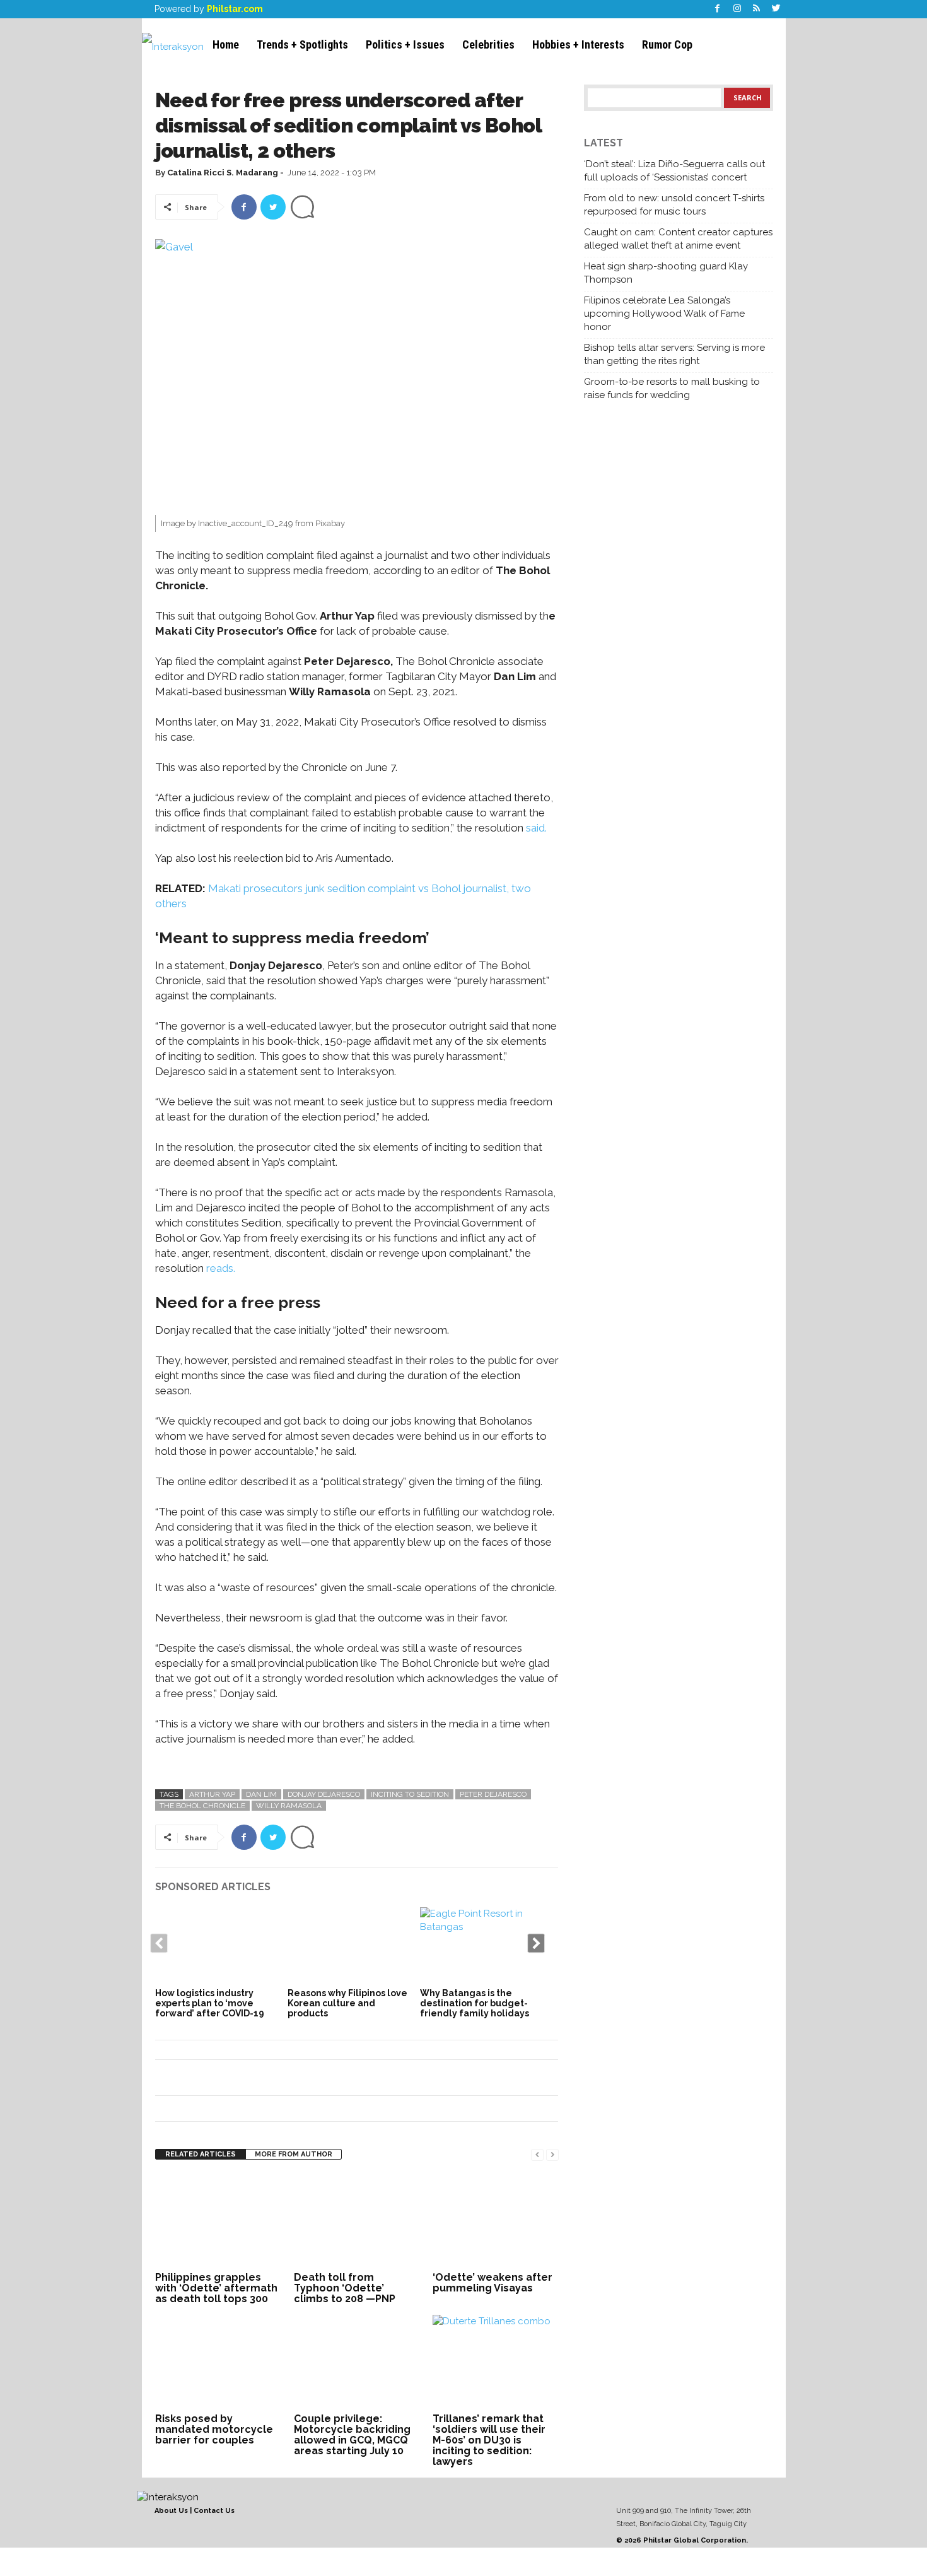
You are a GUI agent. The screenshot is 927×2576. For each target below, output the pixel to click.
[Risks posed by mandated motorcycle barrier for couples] (218, 2362)
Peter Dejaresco (493, 1794)
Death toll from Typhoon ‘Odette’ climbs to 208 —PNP (345, 2288)
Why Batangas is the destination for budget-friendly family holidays (475, 2003)
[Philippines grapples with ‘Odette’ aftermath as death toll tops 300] (218, 2221)
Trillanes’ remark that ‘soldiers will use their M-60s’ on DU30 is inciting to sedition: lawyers (489, 2440)
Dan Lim (261, 1794)
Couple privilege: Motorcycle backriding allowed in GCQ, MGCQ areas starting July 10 (352, 2435)
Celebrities (488, 44)
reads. (221, 1268)
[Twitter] (776, 9)
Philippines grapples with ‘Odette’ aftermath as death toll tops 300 (216, 2288)
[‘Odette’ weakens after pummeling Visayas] (496, 2221)
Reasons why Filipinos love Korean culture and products (347, 2003)
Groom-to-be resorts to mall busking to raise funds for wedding (672, 388)
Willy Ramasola (289, 1806)
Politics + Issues (405, 44)
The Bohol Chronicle (202, 1806)
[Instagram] (737, 9)
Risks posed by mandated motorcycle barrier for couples (214, 2429)
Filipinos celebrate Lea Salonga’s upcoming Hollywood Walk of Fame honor (664, 314)
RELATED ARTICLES (201, 2154)
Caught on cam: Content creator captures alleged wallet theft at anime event (678, 239)
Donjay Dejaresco (324, 1794)
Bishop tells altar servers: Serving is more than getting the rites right (674, 354)
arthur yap (212, 1794)
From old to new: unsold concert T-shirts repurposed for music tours (674, 205)
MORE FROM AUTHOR (294, 2154)
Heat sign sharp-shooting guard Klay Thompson (666, 273)
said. (536, 828)
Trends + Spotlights (302, 44)
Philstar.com (235, 9)
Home (226, 44)
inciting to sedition (410, 1794)
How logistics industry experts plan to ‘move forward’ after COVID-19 (210, 2003)
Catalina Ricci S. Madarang (223, 173)
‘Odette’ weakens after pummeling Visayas (493, 2283)
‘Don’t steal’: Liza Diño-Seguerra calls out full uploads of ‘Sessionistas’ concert (674, 171)
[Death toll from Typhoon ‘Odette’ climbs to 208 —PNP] (357, 2221)
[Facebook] (718, 9)
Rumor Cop (667, 44)
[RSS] (757, 9)
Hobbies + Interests (578, 44)
